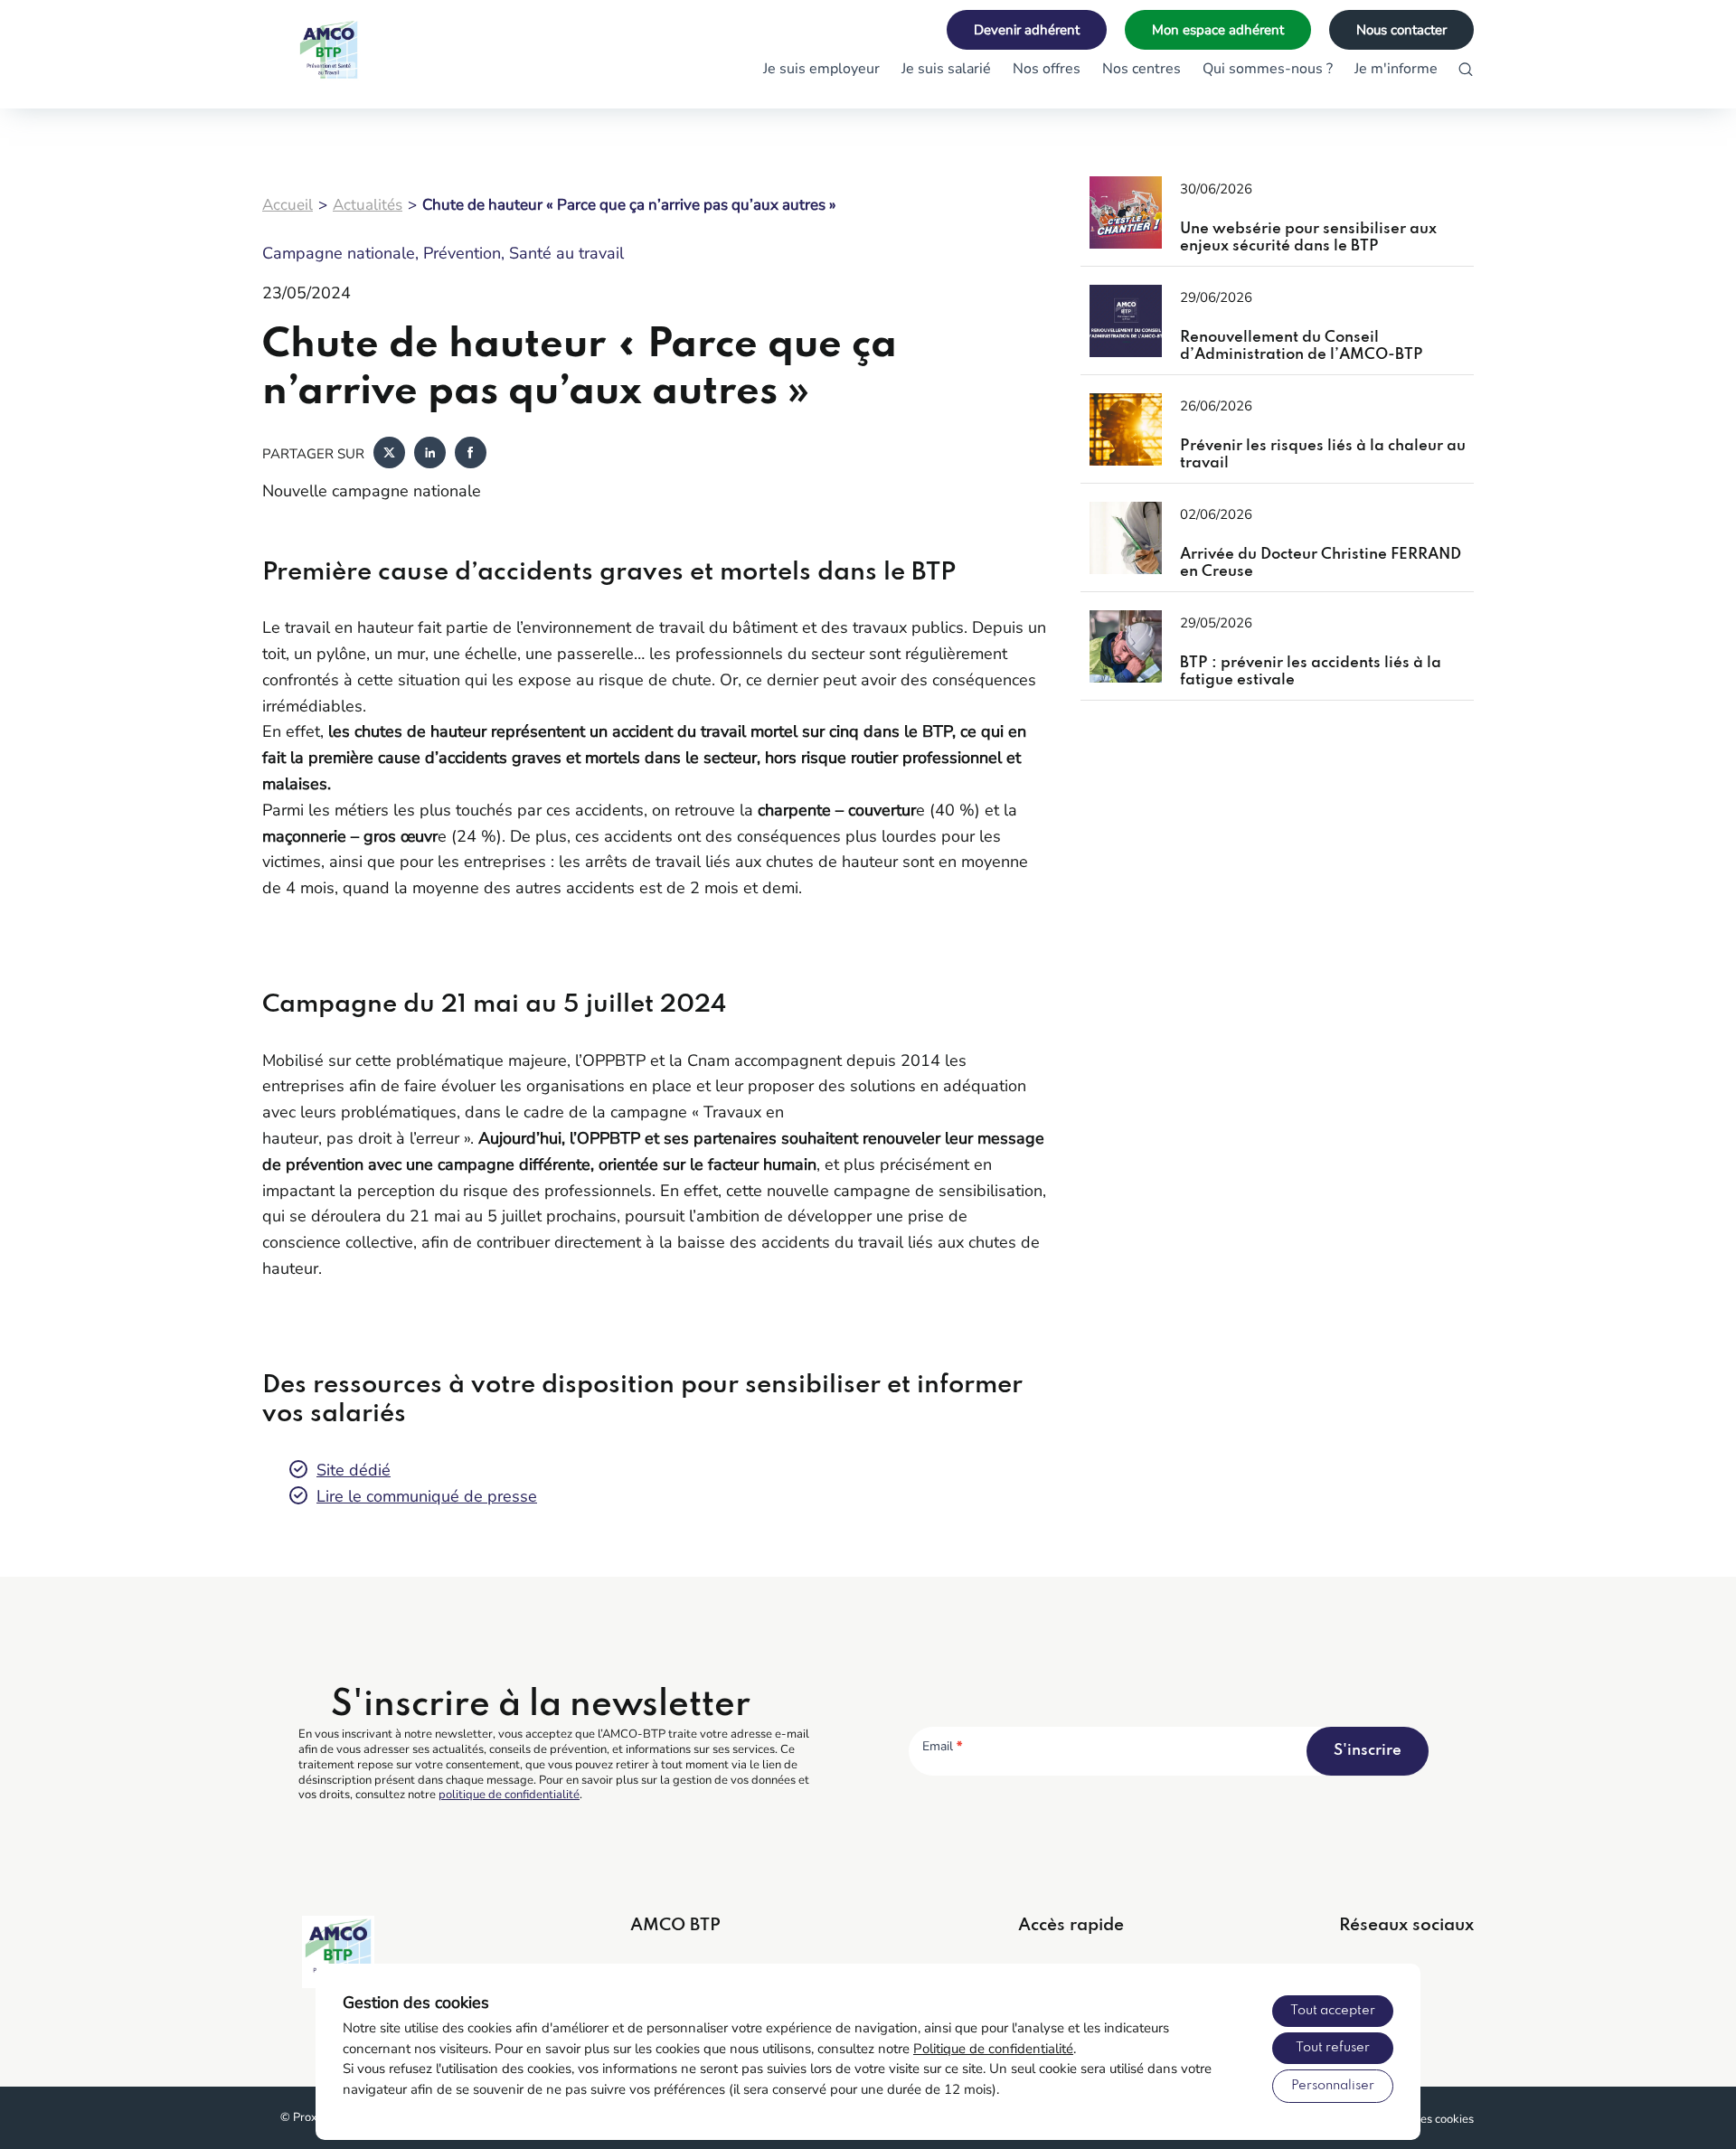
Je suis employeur (821, 69)
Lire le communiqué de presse (427, 1496)
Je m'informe (1396, 69)
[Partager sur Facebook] (471, 454)
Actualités (368, 205)
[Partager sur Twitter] (389, 454)
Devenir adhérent (1027, 30)
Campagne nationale (339, 253)
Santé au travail (566, 253)
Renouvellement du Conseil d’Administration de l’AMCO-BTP (1302, 347)
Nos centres (1142, 69)
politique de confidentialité (509, 1795)
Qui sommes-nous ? (1268, 69)
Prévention (462, 253)
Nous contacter (1401, 30)
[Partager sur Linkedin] (430, 454)
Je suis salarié (946, 69)
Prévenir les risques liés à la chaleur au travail (1323, 455)
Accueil (288, 205)
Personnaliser (1333, 2086)
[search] (1466, 70)
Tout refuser (1333, 2048)
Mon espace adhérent (1218, 30)
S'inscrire (1368, 1751)
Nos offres (1047, 69)
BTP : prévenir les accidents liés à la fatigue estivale (1311, 672)
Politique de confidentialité (993, 2049)
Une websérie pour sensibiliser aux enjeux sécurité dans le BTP (1308, 238)
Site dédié (354, 1470)
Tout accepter (1333, 2011)
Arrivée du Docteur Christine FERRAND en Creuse (1321, 564)
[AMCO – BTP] (353, 54)
